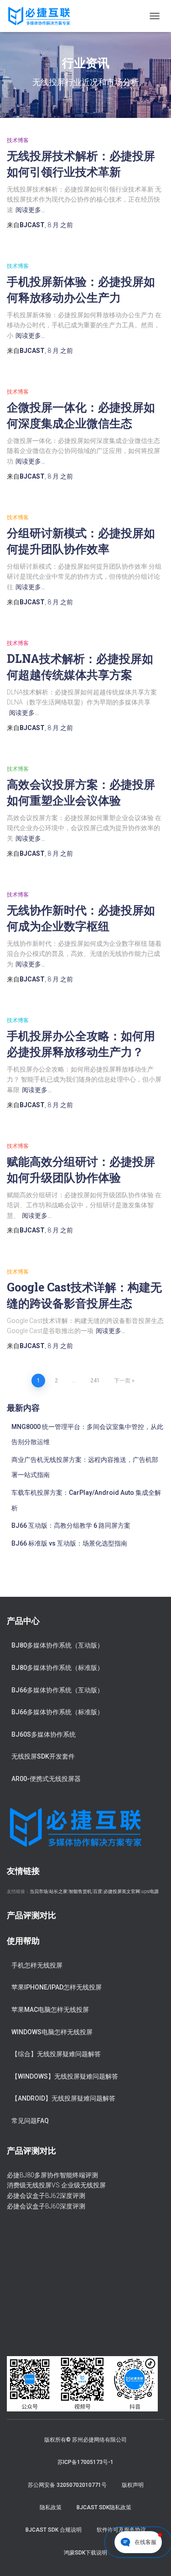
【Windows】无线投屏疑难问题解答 (65, 2076)
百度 (98, 1891)
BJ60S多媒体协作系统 (44, 1734)
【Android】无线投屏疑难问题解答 (63, 2098)
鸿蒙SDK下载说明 (85, 2553)
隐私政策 (51, 2507)
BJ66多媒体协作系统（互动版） (57, 1690)
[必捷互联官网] (42, 16)
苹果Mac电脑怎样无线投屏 (50, 2010)
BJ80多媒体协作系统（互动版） (57, 1645)
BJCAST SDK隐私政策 (104, 2507)
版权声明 (133, 2485)
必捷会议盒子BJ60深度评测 (46, 2206)
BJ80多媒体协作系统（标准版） (57, 1668)
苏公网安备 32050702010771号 (67, 2485)
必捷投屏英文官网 (122, 1891)
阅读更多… (30, 210)
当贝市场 (39, 1891)
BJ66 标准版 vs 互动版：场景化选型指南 (69, 1543)
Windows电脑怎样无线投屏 (52, 2032)
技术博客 (18, 140)
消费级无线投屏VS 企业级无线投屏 (56, 2185)
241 (95, 1381)
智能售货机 (80, 1891)
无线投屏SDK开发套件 (43, 1756)
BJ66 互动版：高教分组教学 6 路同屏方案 (71, 1525)
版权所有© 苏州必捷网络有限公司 (85, 2440)
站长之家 (58, 1891)
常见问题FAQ (30, 2121)
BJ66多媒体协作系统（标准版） (57, 1712)
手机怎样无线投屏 (37, 1965)
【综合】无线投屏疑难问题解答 (56, 2054)
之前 (60, 225)
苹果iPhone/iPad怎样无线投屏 (57, 1987)
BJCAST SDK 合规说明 (54, 2530)
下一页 (122, 1381)
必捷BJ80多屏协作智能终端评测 (52, 2175)
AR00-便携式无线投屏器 (46, 1779)
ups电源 (150, 1891)
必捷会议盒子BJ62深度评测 (46, 2196)
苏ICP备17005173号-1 (85, 2462)
